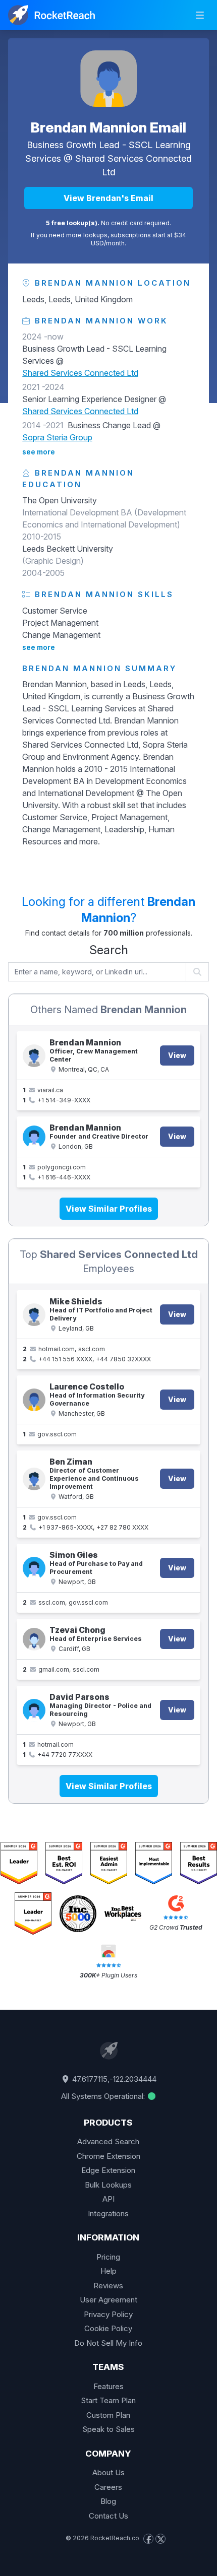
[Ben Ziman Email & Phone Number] (34, 1479)
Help (108, 2271)
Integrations (108, 2214)
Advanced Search (108, 2141)
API (108, 2199)
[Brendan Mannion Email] (108, 79)
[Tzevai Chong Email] (34, 1639)
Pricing (108, 2257)
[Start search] (198, 972)
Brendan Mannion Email (108, 127)
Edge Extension (108, 2170)
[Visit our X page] (160, 2539)
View (177, 1055)
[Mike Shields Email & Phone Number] (34, 1315)
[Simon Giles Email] (34, 1568)
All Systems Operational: (104, 2096)
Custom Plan (108, 2415)
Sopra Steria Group (57, 437)
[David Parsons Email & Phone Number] (34, 1710)
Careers (108, 2487)
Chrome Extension (108, 2156)
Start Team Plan (108, 2400)
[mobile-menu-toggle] (200, 15)
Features (108, 2386)
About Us (108, 2472)
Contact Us (108, 2516)
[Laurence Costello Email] (34, 1400)
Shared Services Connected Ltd (80, 373)
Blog (108, 2501)
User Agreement (108, 2300)
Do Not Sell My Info (108, 2343)
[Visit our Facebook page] (148, 2539)
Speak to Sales (108, 2429)
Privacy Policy (108, 2314)
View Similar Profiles (109, 1209)
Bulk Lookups (108, 2185)
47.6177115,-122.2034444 (113, 2079)
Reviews (108, 2286)
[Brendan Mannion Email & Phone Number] (34, 1056)
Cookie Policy (108, 2328)
